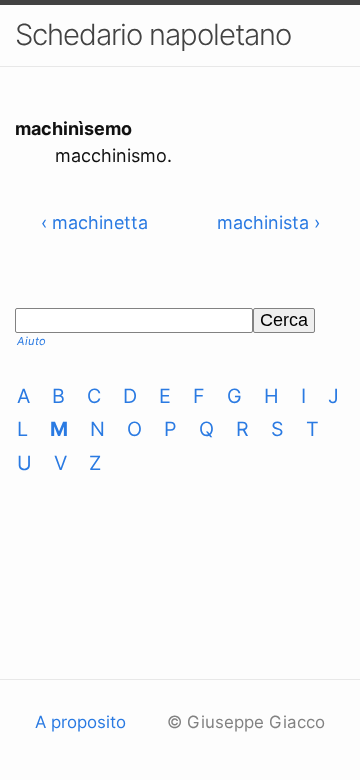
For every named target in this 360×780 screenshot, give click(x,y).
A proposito (80, 722)
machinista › (268, 222)
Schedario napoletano (153, 34)
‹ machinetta (94, 222)
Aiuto (31, 341)
